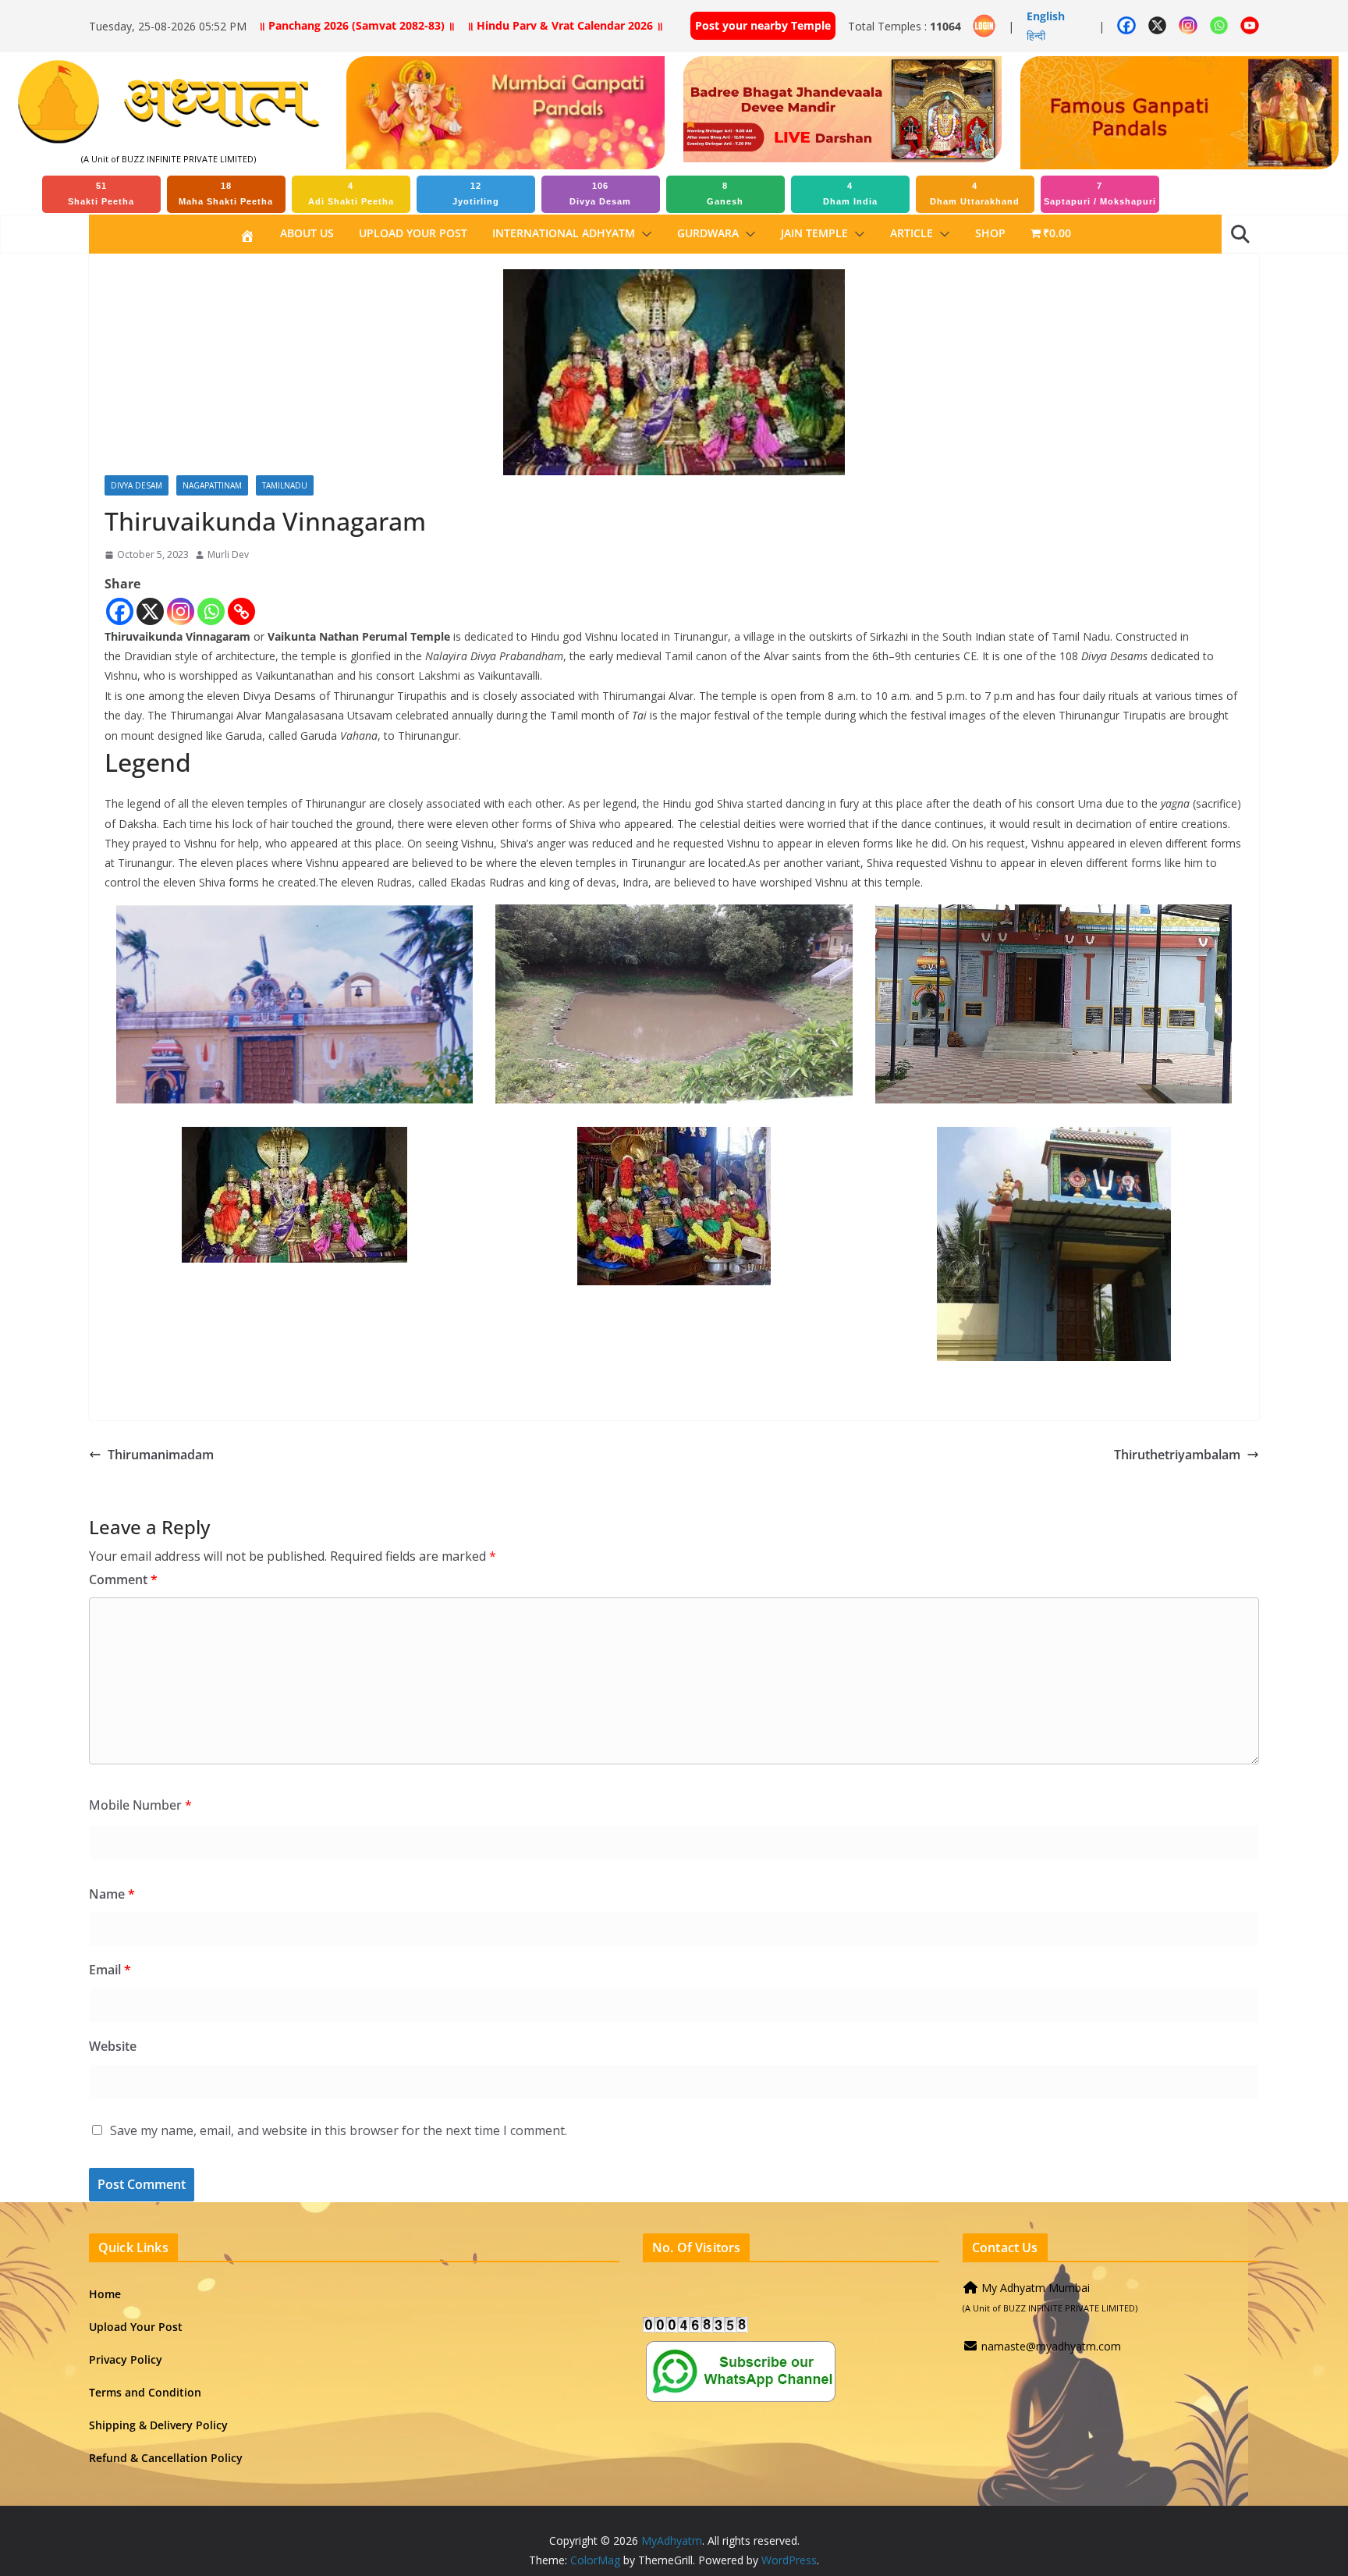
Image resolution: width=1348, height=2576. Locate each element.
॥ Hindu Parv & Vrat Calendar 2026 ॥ (565, 25)
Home (105, 2294)
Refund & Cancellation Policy (166, 2458)
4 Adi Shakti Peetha (351, 194)
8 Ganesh (725, 194)
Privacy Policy (126, 2359)
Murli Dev (228, 554)
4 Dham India (850, 194)
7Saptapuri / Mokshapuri (1100, 194)
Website (113, 2046)
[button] (644, 234)
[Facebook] (120, 611)
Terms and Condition (145, 2392)
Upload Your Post (413, 233)
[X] (150, 611)
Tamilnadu (285, 485)
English (1046, 16)
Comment (123, 1579)
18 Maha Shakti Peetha (226, 194)
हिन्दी (1036, 36)
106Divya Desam (600, 194)
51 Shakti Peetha (101, 194)
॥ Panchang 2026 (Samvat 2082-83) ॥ (357, 25)
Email (110, 1970)
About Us (307, 233)
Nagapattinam (212, 485)
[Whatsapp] (211, 611)
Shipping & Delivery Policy (158, 2425)
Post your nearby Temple (763, 25)
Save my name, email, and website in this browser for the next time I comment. (339, 2130)
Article (912, 233)
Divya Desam (137, 485)
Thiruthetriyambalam (1177, 1455)
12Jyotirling (476, 194)
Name (112, 1894)
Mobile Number (140, 1805)
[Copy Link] (241, 611)
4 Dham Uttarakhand (975, 194)
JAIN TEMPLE (814, 233)
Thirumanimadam (161, 1455)
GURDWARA (708, 233)
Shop (990, 233)
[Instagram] (181, 611)
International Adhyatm (564, 233)
